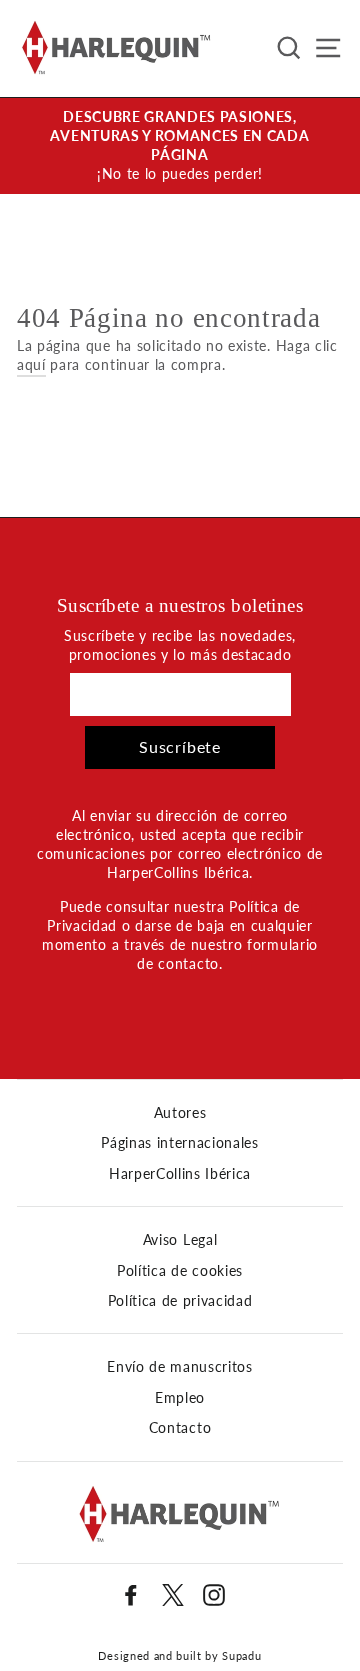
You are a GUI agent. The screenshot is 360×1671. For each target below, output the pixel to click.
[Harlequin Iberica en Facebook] (131, 1595)
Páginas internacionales (180, 1143)
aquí (31, 365)
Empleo (180, 1398)
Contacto (180, 1428)
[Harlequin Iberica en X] (173, 1595)
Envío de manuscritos (180, 1367)
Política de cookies (180, 1271)
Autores (180, 1113)
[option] (180, 146)
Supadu (241, 1655)
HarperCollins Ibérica (180, 1174)
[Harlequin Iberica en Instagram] (214, 1595)
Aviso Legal (180, 1240)
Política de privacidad (180, 1301)
